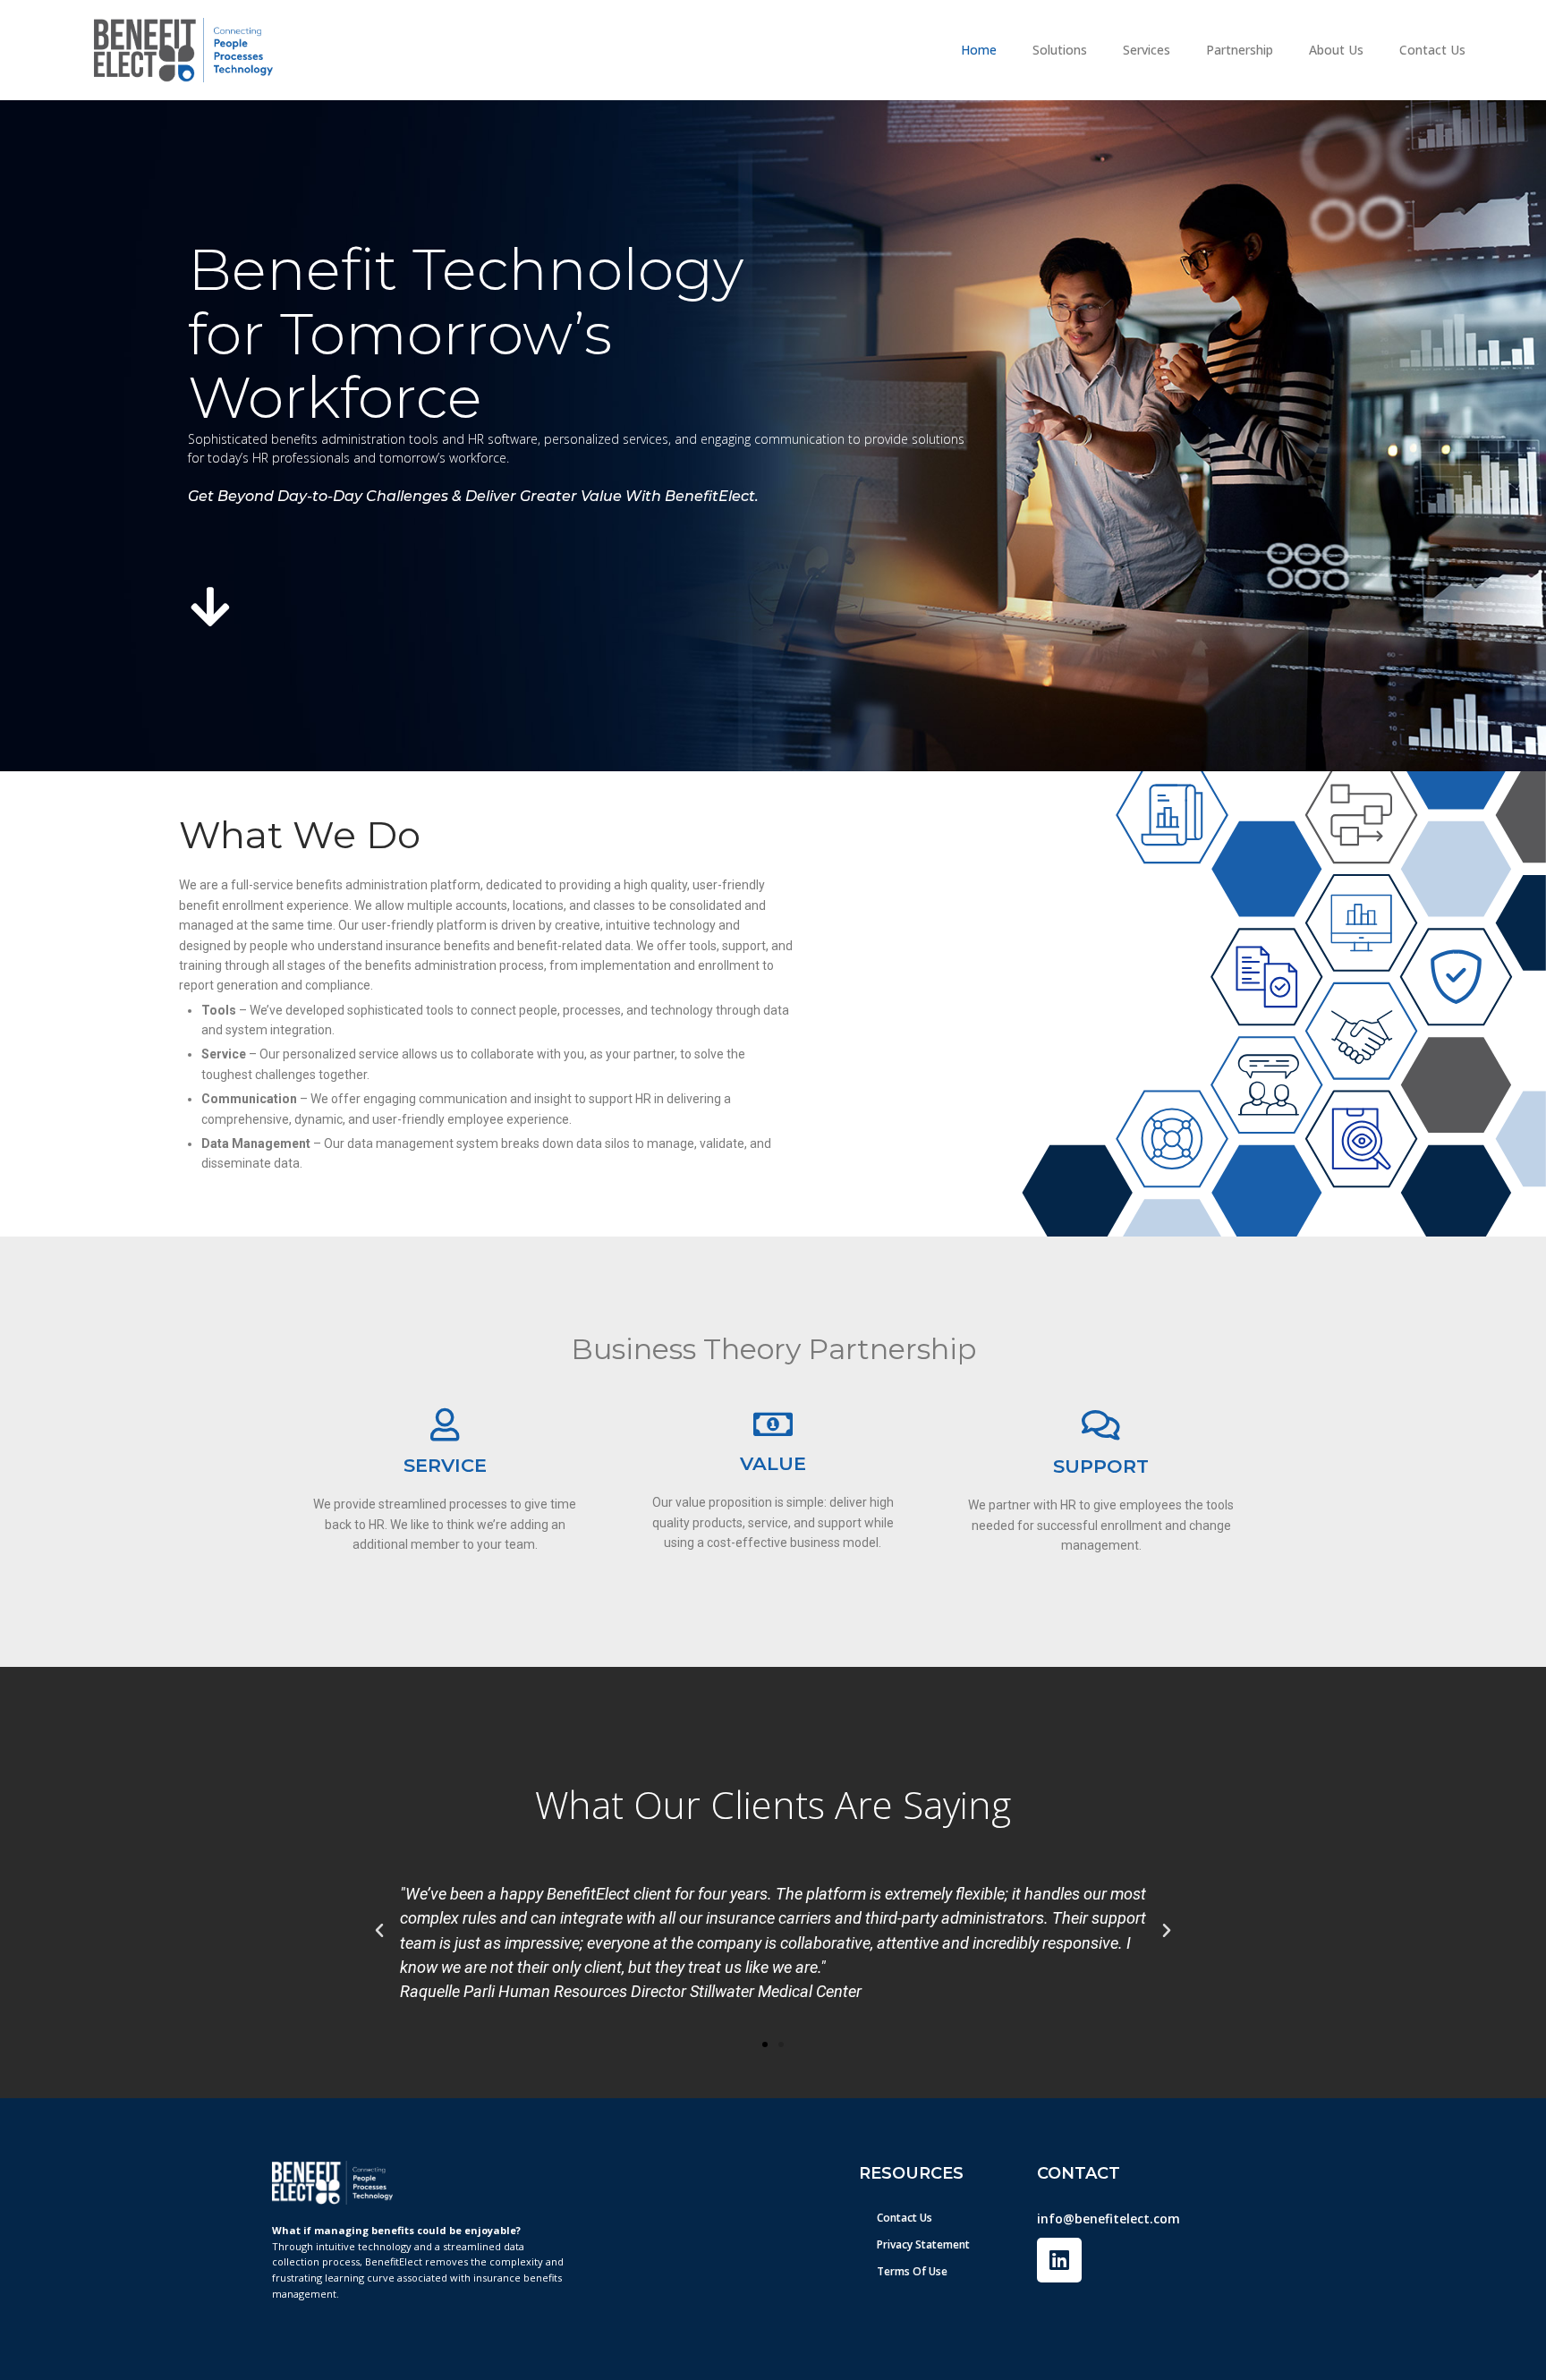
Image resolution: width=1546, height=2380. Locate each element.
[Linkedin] (1059, 2260)
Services (1147, 50)
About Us (1336, 50)
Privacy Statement (923, 2244)
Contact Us (1432, 50)
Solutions (1060, 50)
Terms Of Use (912, 2271)
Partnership (1240, 50)
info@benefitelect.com (1109, 2218)
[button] (379, 1931)
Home (979, 50)
